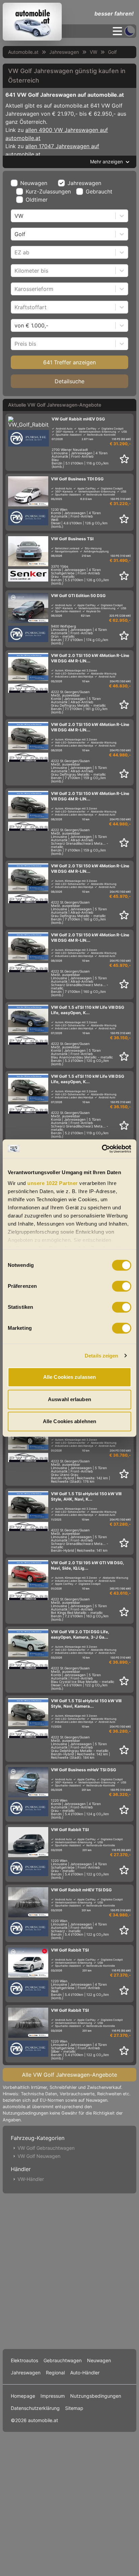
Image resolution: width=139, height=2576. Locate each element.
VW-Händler (31, 2179)
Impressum (53, 2396)
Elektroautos (24, 2360)
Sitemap (74, 2408)
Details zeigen (101, 1356)
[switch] (122, 1286)
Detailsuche (69, 381)
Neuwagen (34, 183)
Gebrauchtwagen (63, 2360)
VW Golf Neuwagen (39, 2156)
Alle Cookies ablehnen (69, 1421)
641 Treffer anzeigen (69, 362)
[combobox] (15, 216)
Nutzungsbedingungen (96, 2396)
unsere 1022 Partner (53, 1183)
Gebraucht (99, 191)
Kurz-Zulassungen (48, 191)
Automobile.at (23, 52)
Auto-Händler (85, 2373)
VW (93, 52)
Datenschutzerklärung (35, 2408)
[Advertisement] (69, 2270)
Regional (55, 2373)
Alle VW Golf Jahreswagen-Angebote (69, 2075)
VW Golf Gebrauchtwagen (46, 2148)
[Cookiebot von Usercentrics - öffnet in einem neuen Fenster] (102, 1149)
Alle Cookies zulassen (69, 1377)
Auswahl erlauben (69, 1399)
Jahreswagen (64, 52)
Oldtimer (37, 200)
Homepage (23, 2396)
